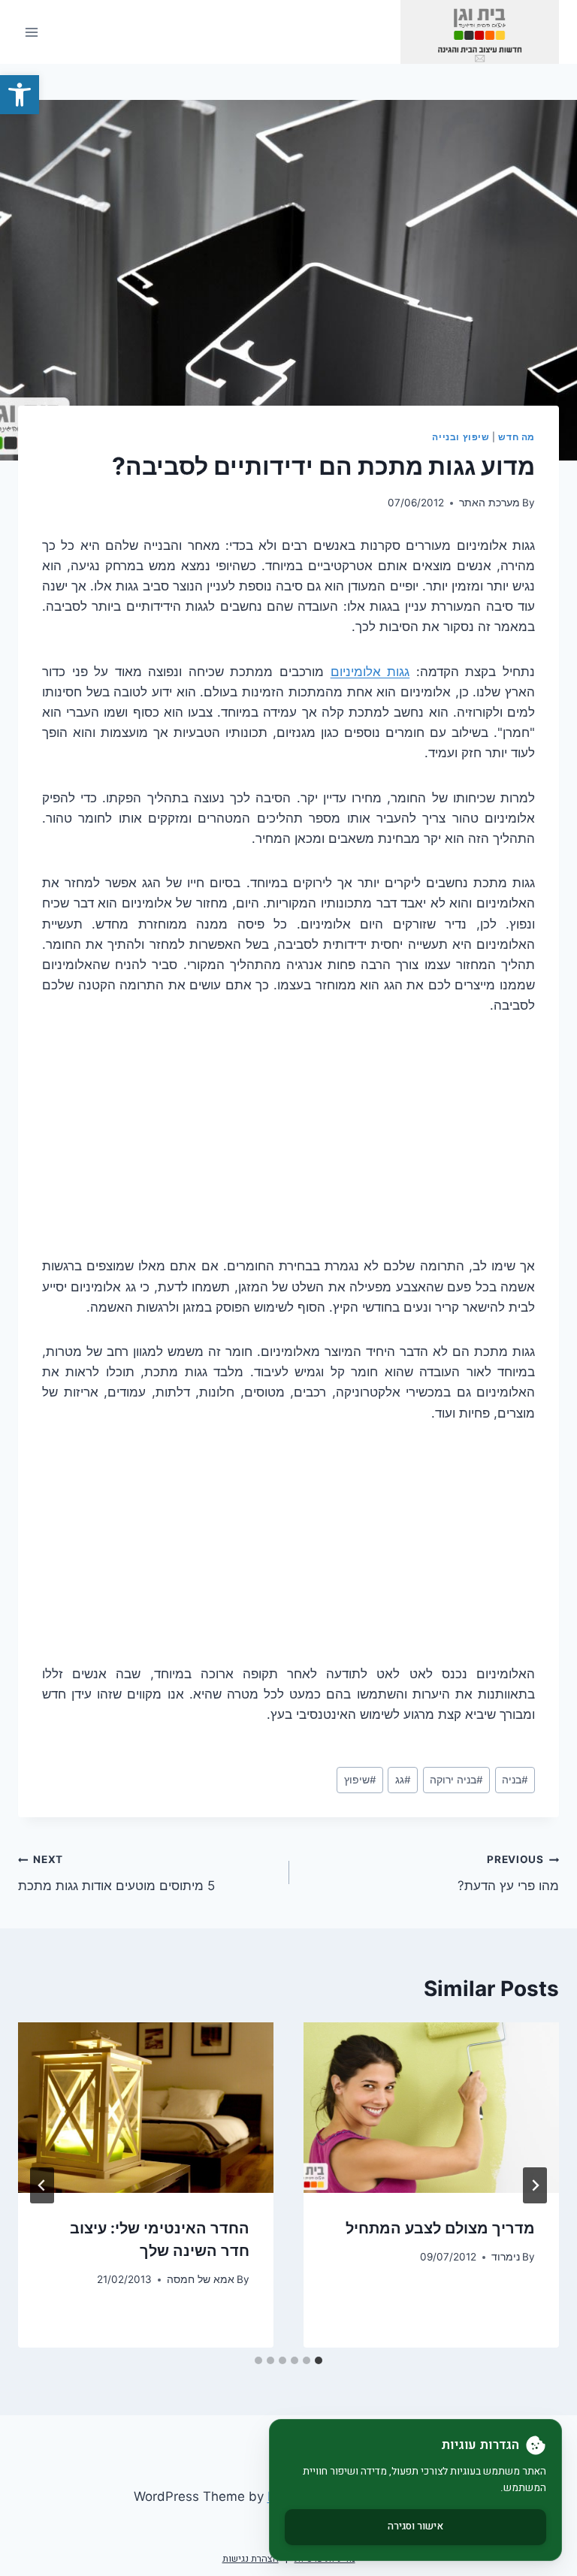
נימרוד (506, 2257)
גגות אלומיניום (370, 672)
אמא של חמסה (201, 2279)
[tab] (319, 2360)
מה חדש (517, 437)
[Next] (42, 2185)
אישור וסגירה (415, 2526)
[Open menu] (32, 32)
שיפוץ (360, 1780)
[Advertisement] (288, 1145)
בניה (515, 1780)
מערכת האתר (489, 503)
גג (403, 1780)
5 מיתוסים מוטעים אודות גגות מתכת (116, 1873)
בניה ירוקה (456, 1780)
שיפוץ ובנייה (461, 437)
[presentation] (431, 2108)
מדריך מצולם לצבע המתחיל (440, 2228)
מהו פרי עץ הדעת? (508, 1873)
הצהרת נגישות (251, 2558)
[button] (20, 95)
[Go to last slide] (535, 2185)
